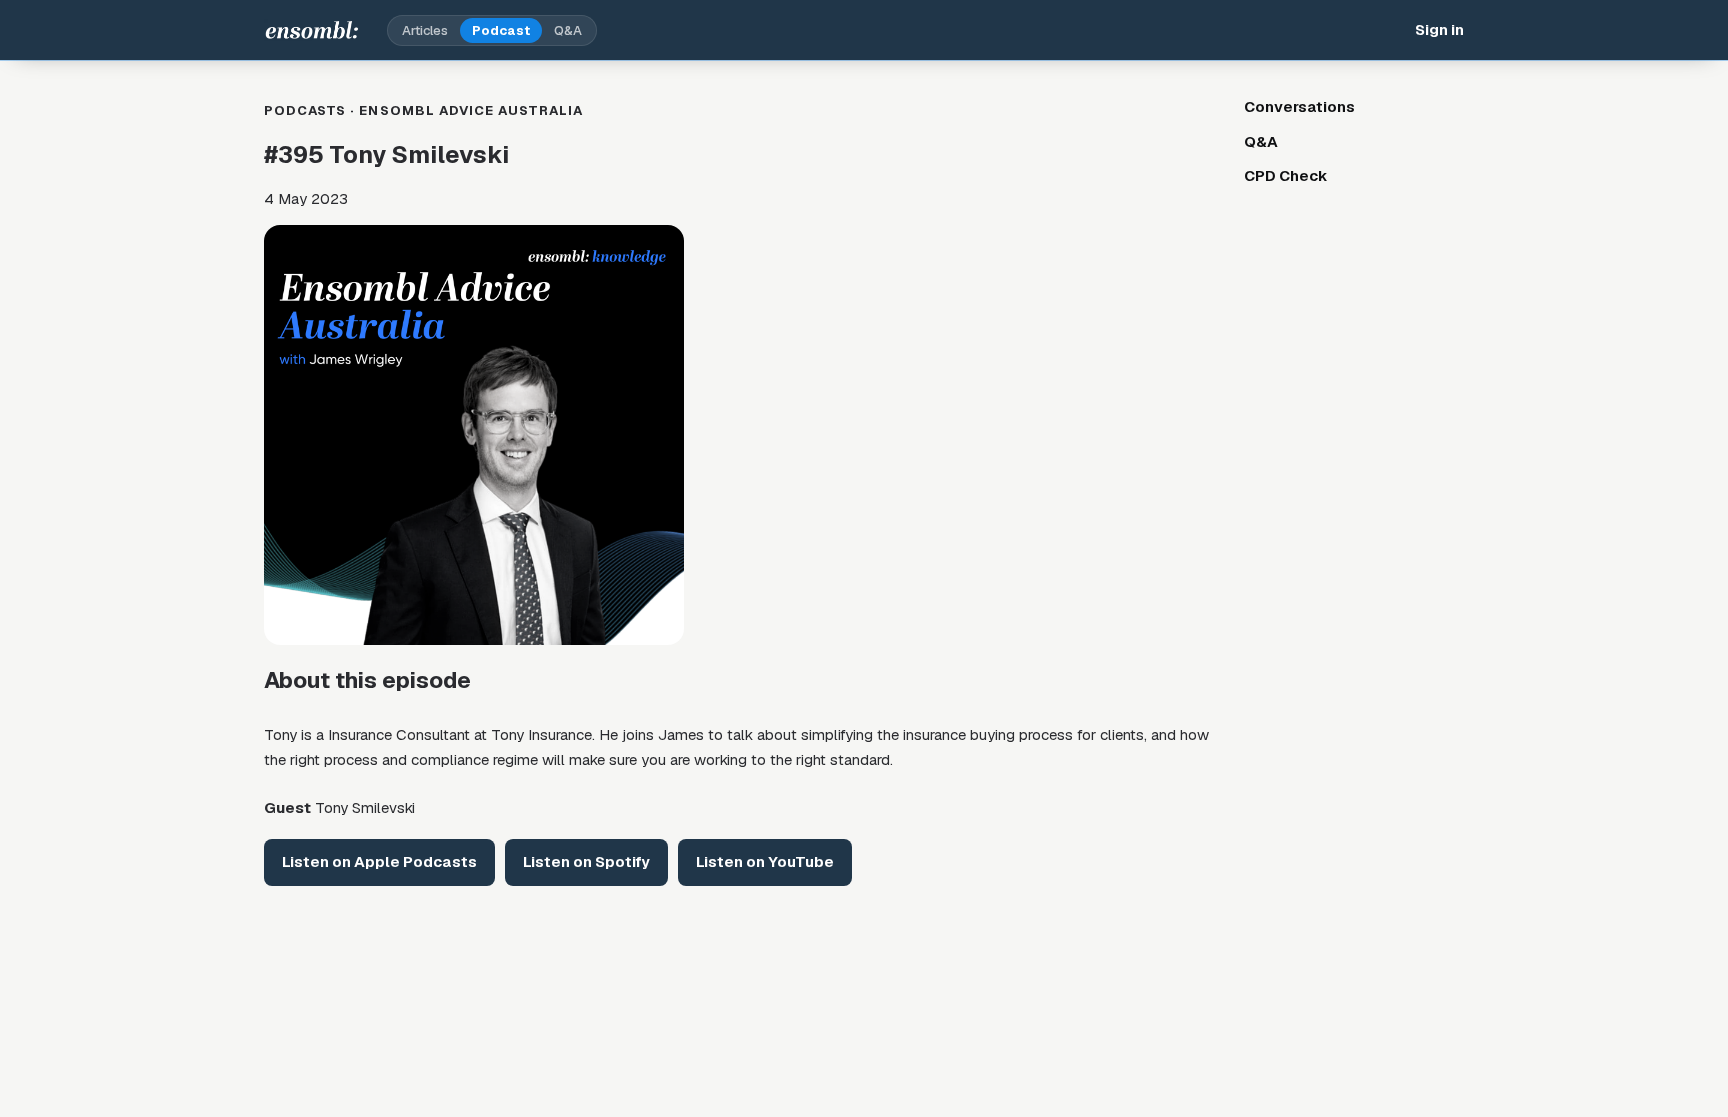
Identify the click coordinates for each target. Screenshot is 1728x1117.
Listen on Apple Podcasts (379, 861)
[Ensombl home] (312, 30)
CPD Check (1286, 175)
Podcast (501, 30)
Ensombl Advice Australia (471, 110)
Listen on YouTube (765, 861)
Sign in (1439, 29)
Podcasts (305, 110)
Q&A (568, 30)
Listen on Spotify (586, 861)
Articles (425, 30)
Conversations (1299, 106)
